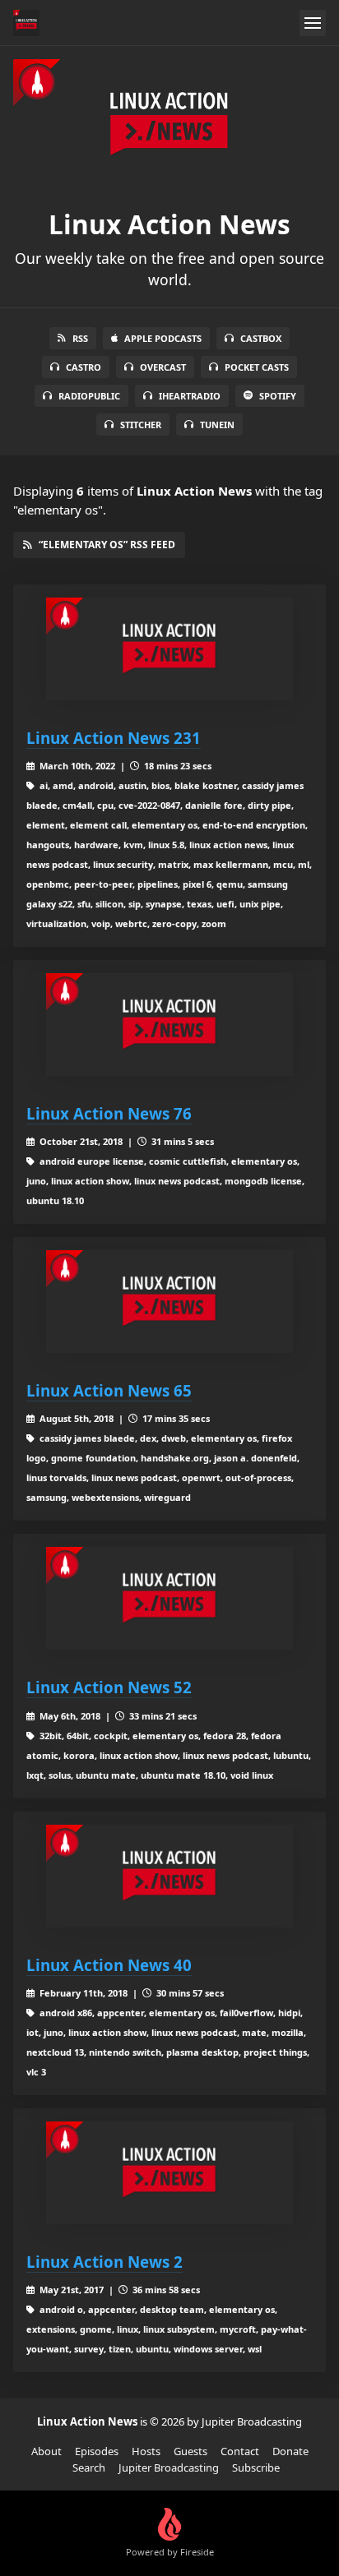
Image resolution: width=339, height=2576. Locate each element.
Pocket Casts (257, 367)
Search (89, 2468)
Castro (84, 367)
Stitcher (141, 425)
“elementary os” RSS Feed (107, 545)
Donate (290, 2451)
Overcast (163, 367)
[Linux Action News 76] (169, 1025)
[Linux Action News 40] (169, 1876)
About (46, 2451)
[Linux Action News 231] (169, 649)
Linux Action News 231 (114, 738)
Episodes (97, 2451)
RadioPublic (89, 396)
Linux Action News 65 (109, 1390)
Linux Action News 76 (109, 1113)
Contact (240, 2451)
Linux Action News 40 (109, 1965)
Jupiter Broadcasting (169, 2468)
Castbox (261, 338)
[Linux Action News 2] (169, 2173)
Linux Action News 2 (104, 2262)
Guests (190, 2451)
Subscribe (256, 2468)
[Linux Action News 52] (169, 1598)
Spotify (278, 396)
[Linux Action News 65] (169, 1302)
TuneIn (217, 425)
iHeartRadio (190, 396)
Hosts (146, 2451)
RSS (80, 338)
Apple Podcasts (163, 338)
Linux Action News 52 (109, 1687)
